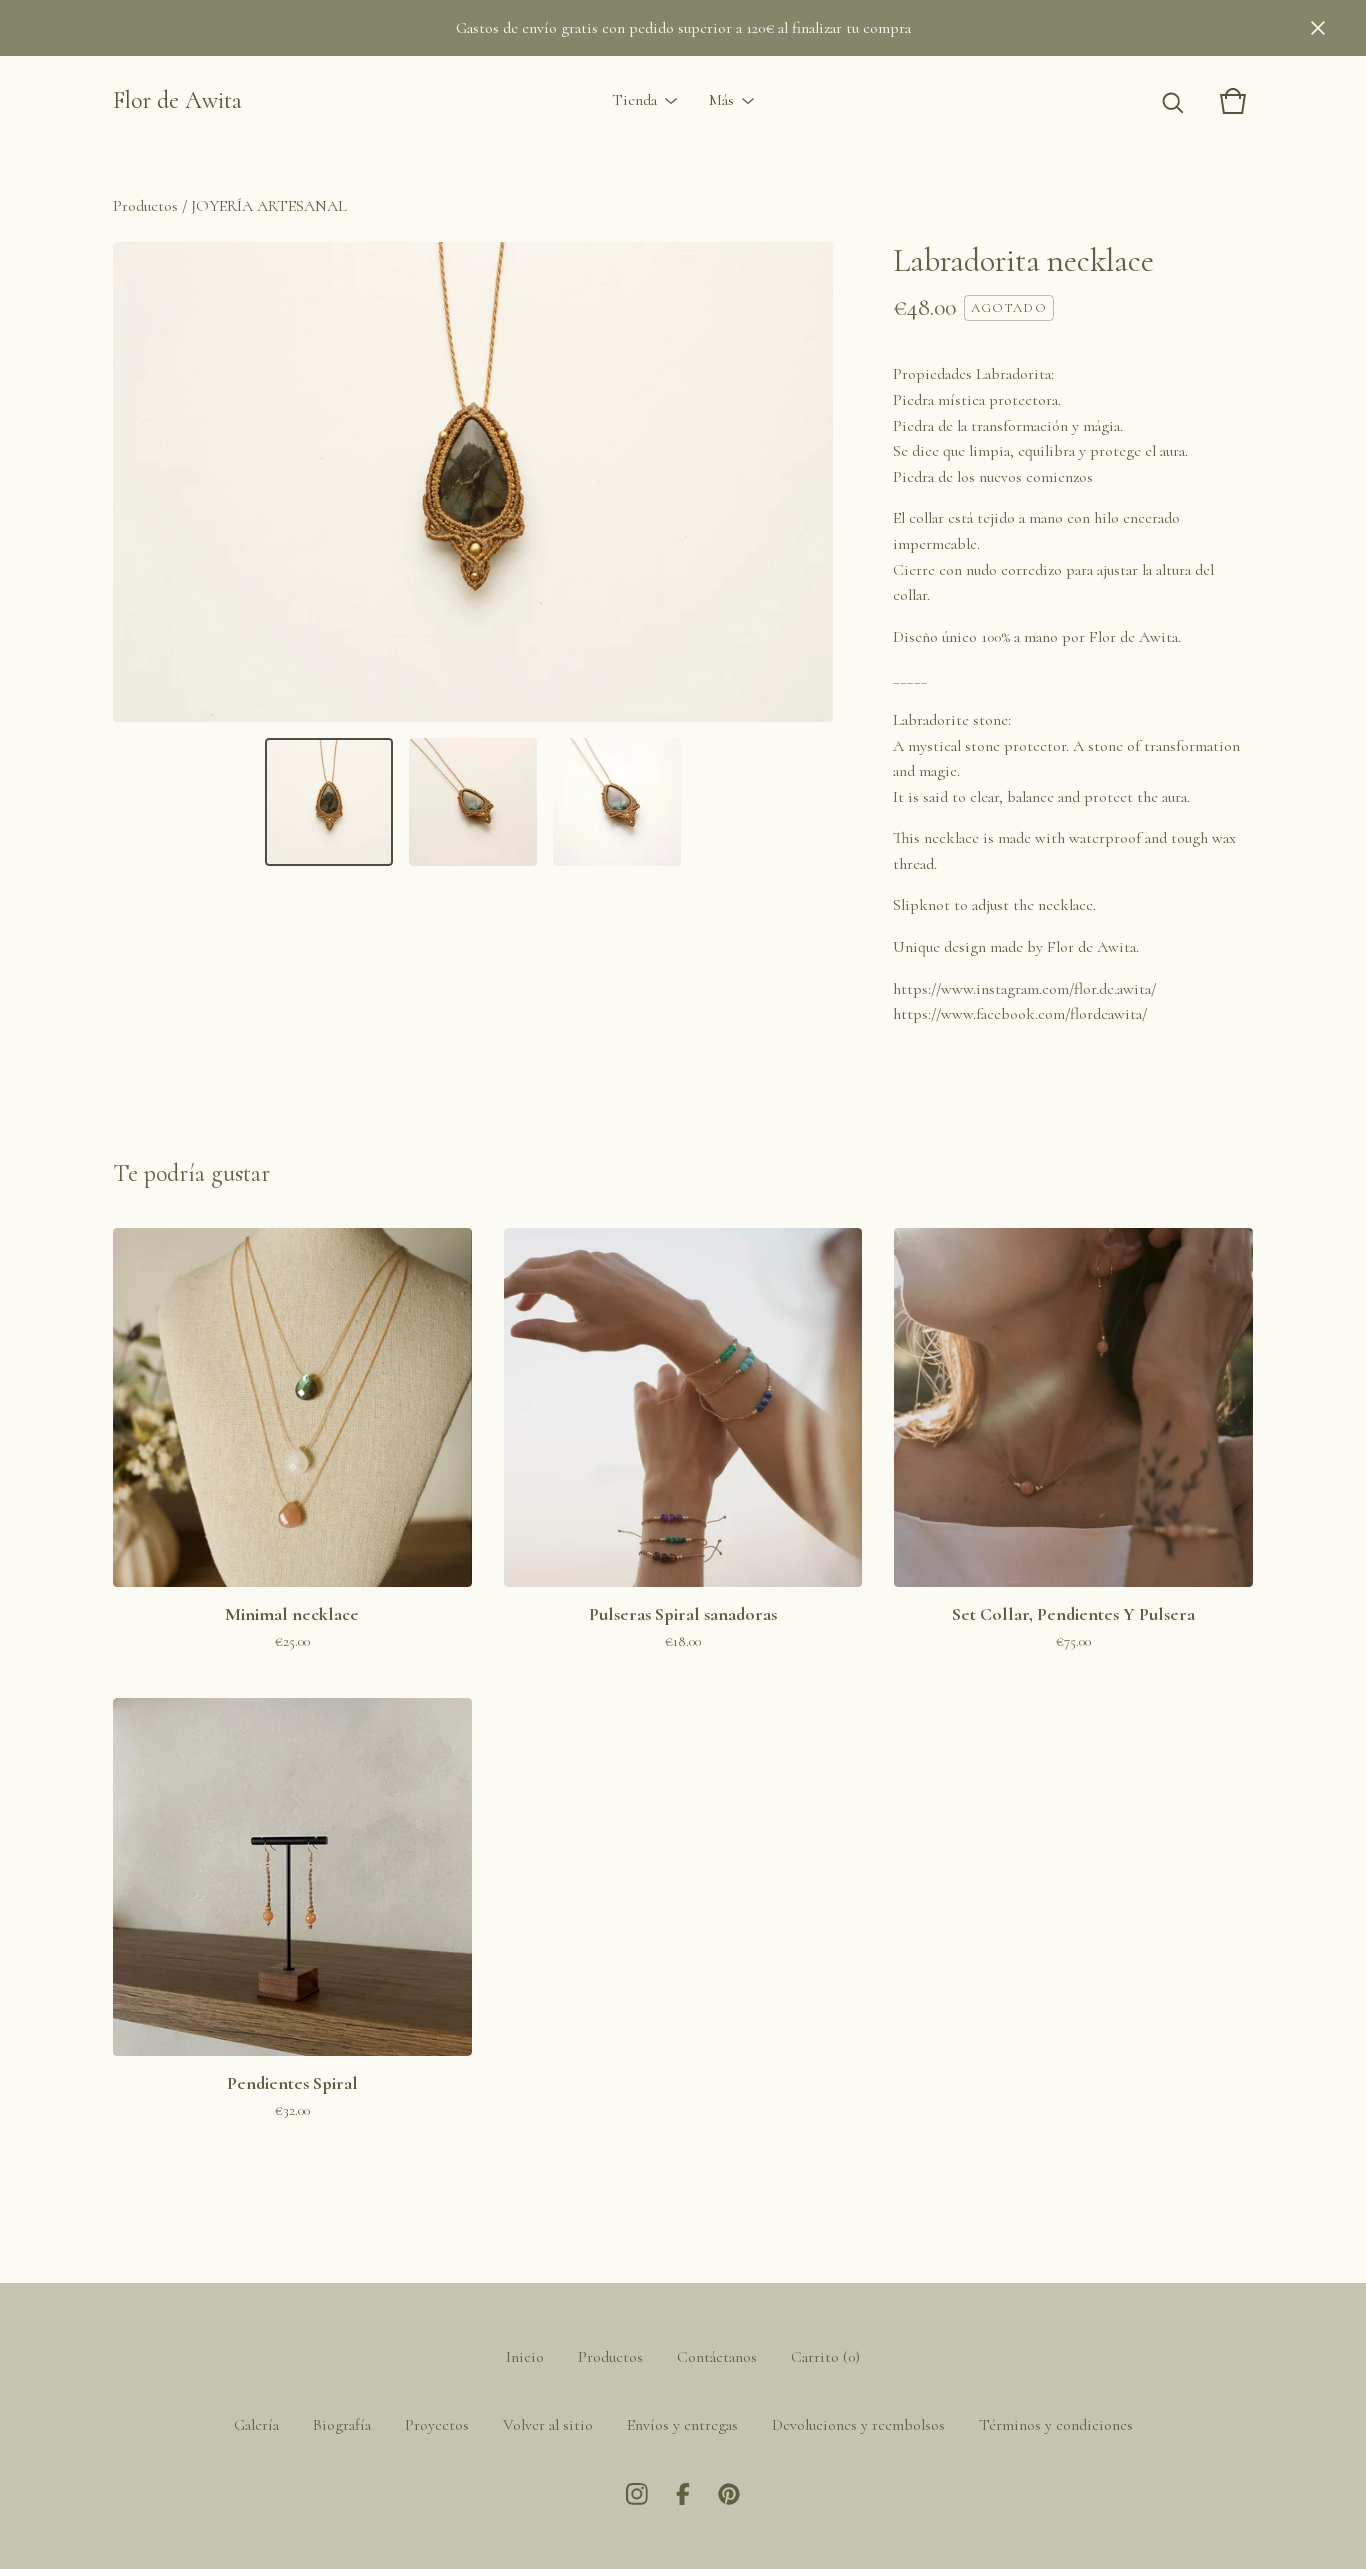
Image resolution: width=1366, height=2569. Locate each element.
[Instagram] (637, 2494)
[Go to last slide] (141, 482)
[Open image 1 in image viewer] (473, 482)
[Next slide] (805, 482)
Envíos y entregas (682, 2425)
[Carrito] (1233, 101)
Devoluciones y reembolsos (858, 2425)
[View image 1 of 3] (329, 802)
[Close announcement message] (1318, 28)
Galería (256, 2425)
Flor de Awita (177, 100)
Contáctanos (717, 2357)
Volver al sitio (548, 2425)
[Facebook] (683, 2494)
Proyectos (437, 2425)
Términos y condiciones (1056, 2425)
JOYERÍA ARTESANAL (269, 206)
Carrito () (825, 2357)
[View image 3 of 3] (617, 802)
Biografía (342, 2425)
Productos (145, 206)
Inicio (525, 2357)
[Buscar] (1173, 101)
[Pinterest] (729, 2494)
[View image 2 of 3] (473, 802)
